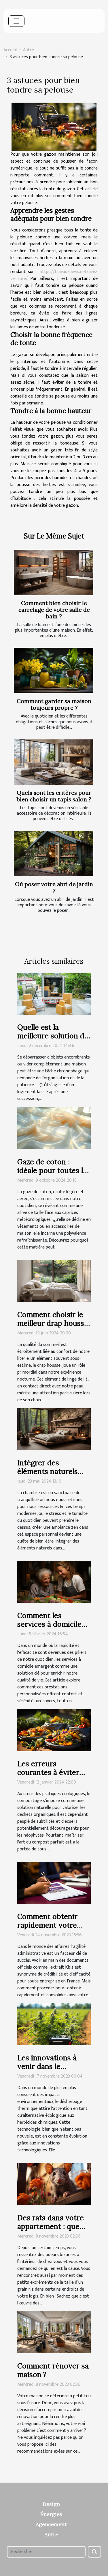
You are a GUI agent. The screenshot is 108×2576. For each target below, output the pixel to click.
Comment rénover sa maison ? (53, 2370)
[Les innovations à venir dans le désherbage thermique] (54, 2024)
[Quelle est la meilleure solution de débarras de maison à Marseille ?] (54, 994)
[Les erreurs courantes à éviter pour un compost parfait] (54, 1730)
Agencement (51, 2524)
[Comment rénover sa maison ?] (54, 2332)
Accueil (10, 50)
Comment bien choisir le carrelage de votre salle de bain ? (54, 610)
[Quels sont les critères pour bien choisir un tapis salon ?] (54, 762)
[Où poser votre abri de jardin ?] (54, 854)
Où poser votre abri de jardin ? (54, 887)
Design (51, 2504)
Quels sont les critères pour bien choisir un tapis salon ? (54, 796)
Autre (29, 50)
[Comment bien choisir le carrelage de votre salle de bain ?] (54, 573)
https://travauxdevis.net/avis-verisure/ (54, 275)
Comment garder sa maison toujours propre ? (54, 704)
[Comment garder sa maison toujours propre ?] (54, 671)
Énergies (51, 2514)
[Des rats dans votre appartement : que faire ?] (54, 2184)
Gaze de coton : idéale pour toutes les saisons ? (54, 1170)
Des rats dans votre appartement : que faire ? (51, 2226)
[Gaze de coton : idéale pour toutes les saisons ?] (54, 1128)
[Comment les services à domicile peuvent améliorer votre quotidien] (54, 1582)
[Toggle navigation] (16, 21)
